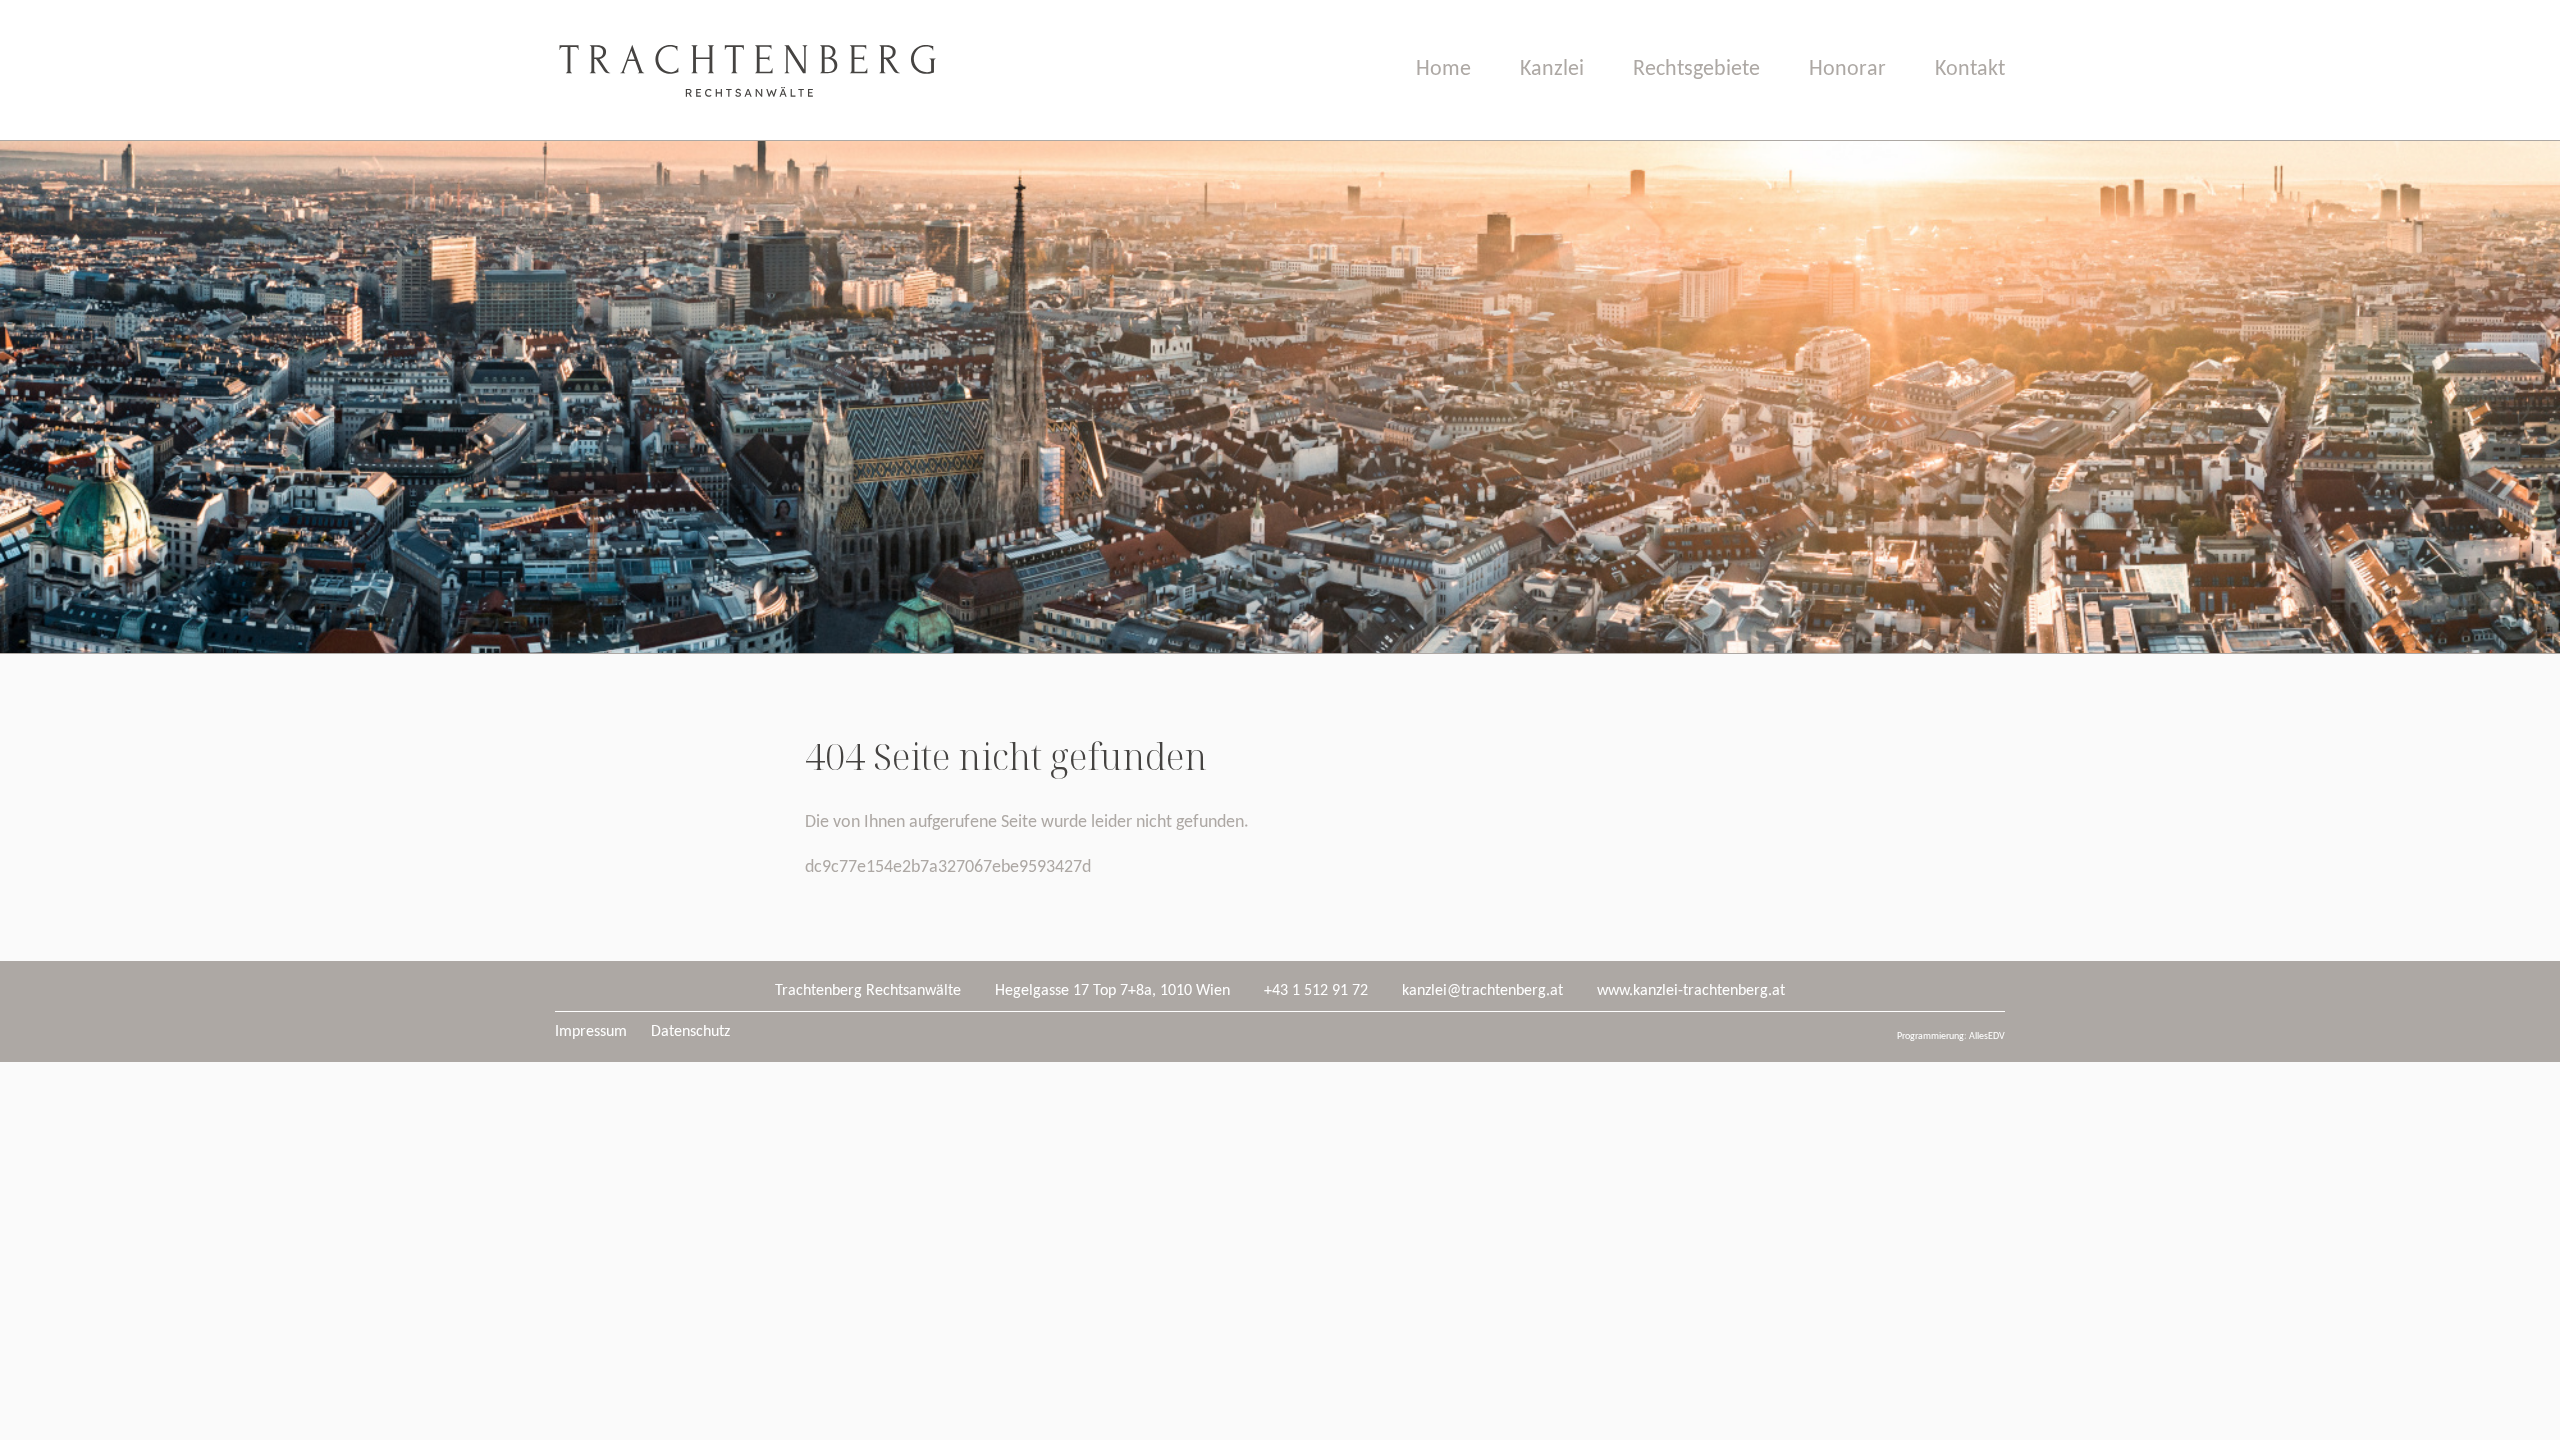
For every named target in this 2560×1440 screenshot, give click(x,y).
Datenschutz (690, 1032)
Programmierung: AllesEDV (1951, 1036)
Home (1443, 69)
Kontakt (1970, 69)
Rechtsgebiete (1696, 69)
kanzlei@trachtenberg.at (1482, 991)
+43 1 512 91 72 (1316, 991)
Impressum (591, 1032)
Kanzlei (1552, 69)
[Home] (746, 135)
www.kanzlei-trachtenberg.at (1691, 991)
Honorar (1847, 69)
